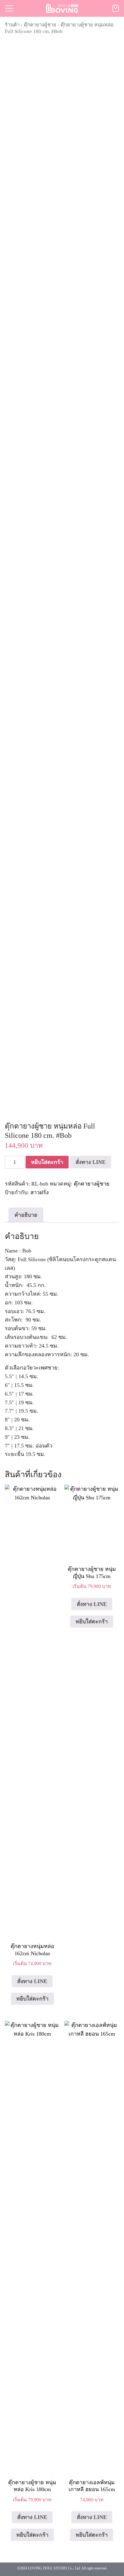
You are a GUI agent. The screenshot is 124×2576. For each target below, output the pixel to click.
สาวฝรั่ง (40, 1192)
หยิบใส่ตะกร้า (47, 1162)
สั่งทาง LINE (91, 1162)
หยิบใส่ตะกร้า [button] (92, 2535)
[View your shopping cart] (116, 8)
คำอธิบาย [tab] (26, 1215)
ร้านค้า (12, 25)
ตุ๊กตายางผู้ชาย (40, 25)
